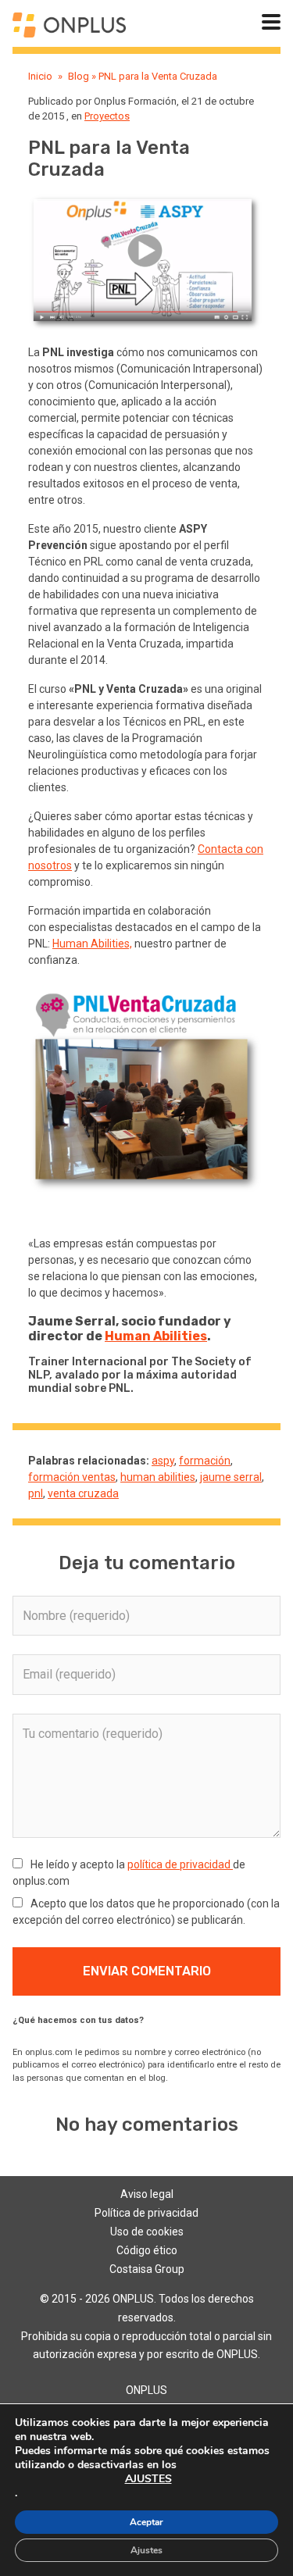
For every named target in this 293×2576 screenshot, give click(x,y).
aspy (163, 1461)
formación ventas (72, 1477)
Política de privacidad (146, 2213)
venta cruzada (83, 1493)
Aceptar (146, 2522)
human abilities (158, 1477)
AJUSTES (148, 2479)
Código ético (147, 2250)
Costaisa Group (147, 2269)
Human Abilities (156, 1336)
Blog (79, 76)
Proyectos (107, 116)
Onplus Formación (135, 101)
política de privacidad (180, 1864)
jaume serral (231, 1477)
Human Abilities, (92, 944)
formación (205, 1461)
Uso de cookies (147, 2232)
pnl (36, 1493)
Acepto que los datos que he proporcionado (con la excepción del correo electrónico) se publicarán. (146, 1912)
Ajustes (146, 2550)
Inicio (40, 76)
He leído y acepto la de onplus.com (129, 1873)
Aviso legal (147, 2194)
